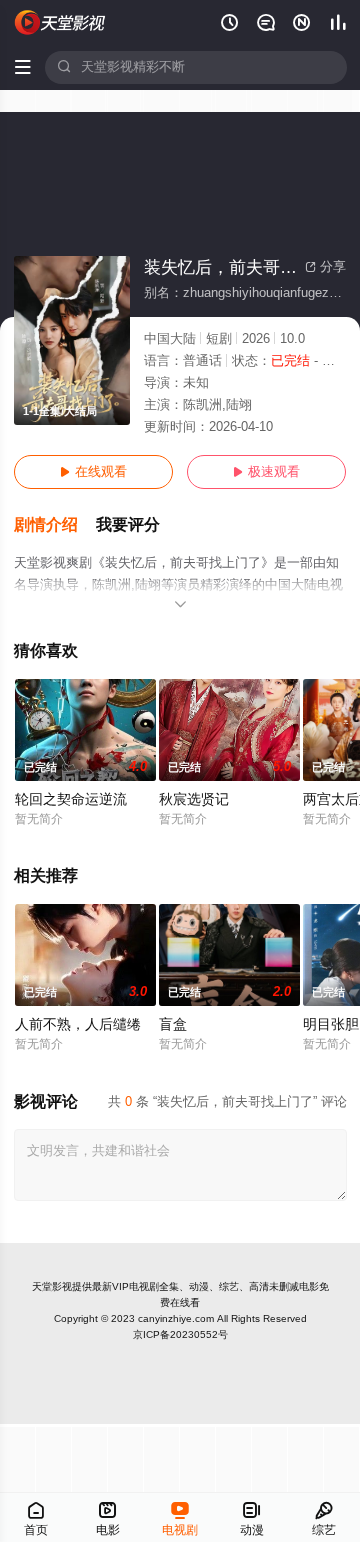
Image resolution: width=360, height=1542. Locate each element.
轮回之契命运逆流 (71, 799)
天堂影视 (52, 1286)
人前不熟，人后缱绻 (78, 1024)
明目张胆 (331, 1024)
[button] (55, 525)
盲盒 (173, 1024)
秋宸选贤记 (194, 799)
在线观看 (93, 472)
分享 (325, 267)
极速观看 (266, 472)
